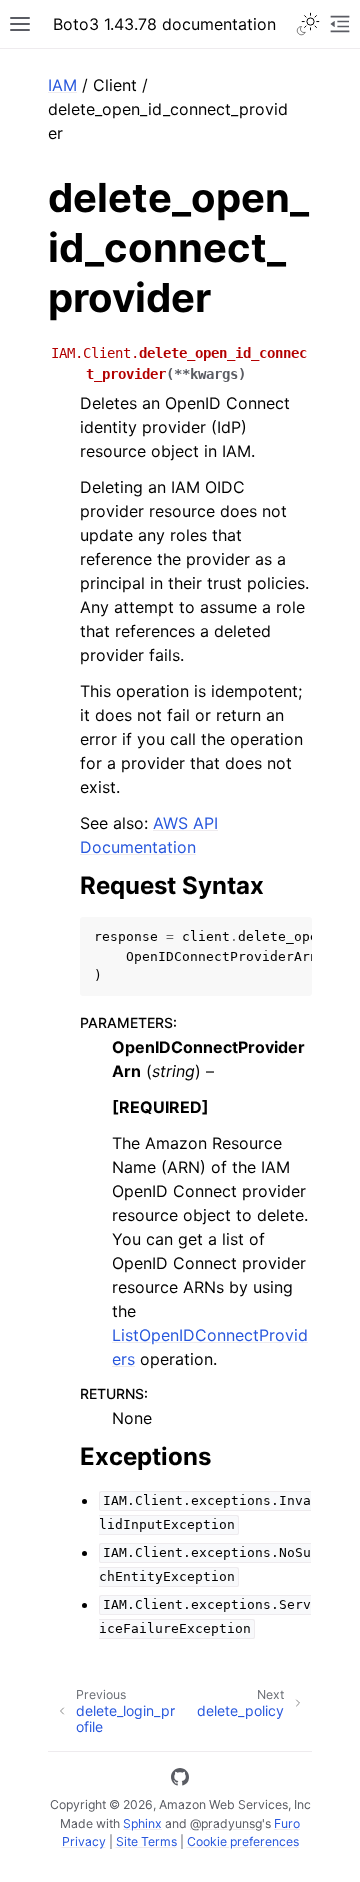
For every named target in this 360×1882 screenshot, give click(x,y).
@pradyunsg (226, 1823)
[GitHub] (180, 1780)
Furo (287, 1823)
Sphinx (142, 1823)
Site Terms (146, 1841)
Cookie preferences (243, 1841)
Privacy (84, 1841)
